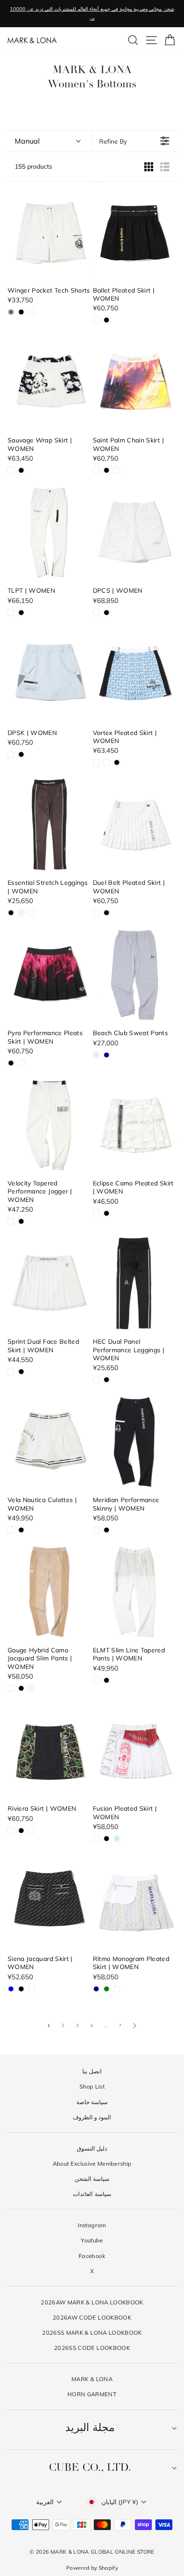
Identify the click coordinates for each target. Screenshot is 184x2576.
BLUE (11, 1989)
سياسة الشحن (92, 2179)
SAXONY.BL (11, 754)
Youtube (92, 2240)
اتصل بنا (92, 2071)
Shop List (92, 2086)
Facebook (92, 2256)
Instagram (92, 2225)
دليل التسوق (92, 2148)
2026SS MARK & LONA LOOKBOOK (92, 2332)
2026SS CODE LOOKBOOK (92, 2348)
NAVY (107, 1055)
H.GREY (96, 1055)
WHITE (31, 312)
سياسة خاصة (92, 2102)
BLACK (21, 312)
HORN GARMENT (92, 2394)
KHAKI (11, 312)
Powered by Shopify (92, 2568)
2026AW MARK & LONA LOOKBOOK (92, 2302)
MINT (117, 1839)
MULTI (117, 470)
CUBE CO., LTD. (90, 2468)
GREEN (107, 1989)
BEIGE (21, 913)
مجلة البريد (90, 2428)
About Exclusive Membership (92, 2163)
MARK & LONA (92, 2379)
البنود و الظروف (92, 2117)
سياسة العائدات (92, 2194)
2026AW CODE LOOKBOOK (92, 2317)
